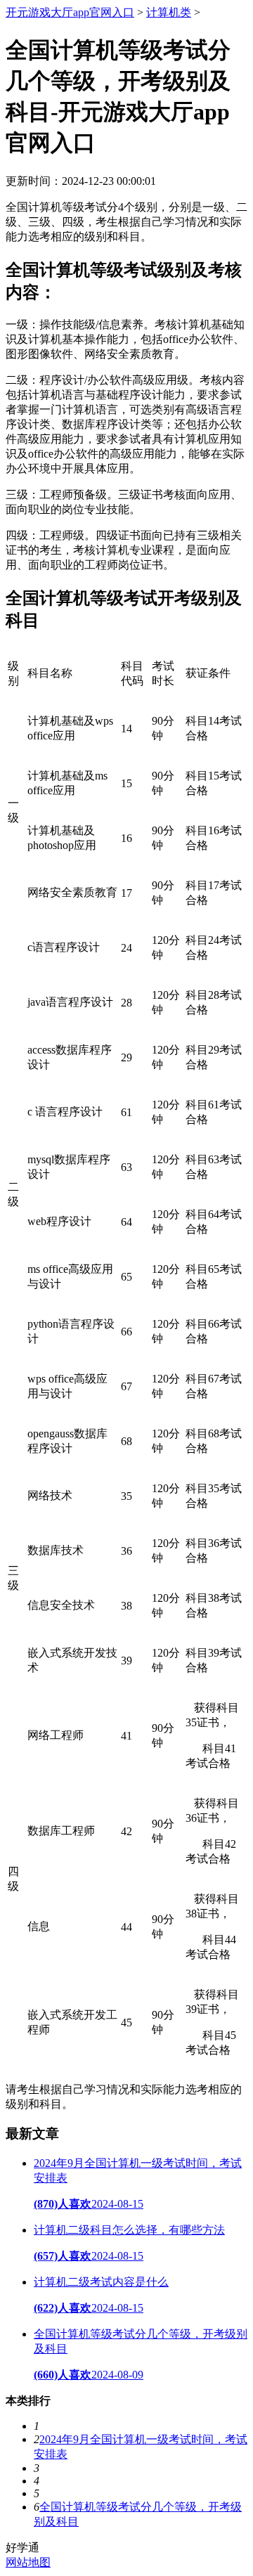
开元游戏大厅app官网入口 (70, 12)
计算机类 (169, 12)
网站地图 (28, 2562)
